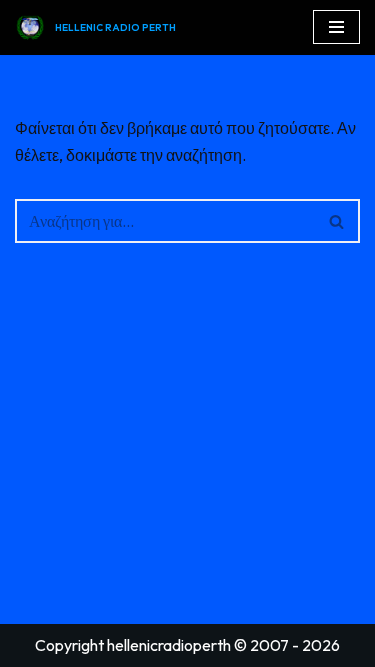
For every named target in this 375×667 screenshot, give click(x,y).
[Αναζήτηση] (337, 221)
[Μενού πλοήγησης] (336, 27)
